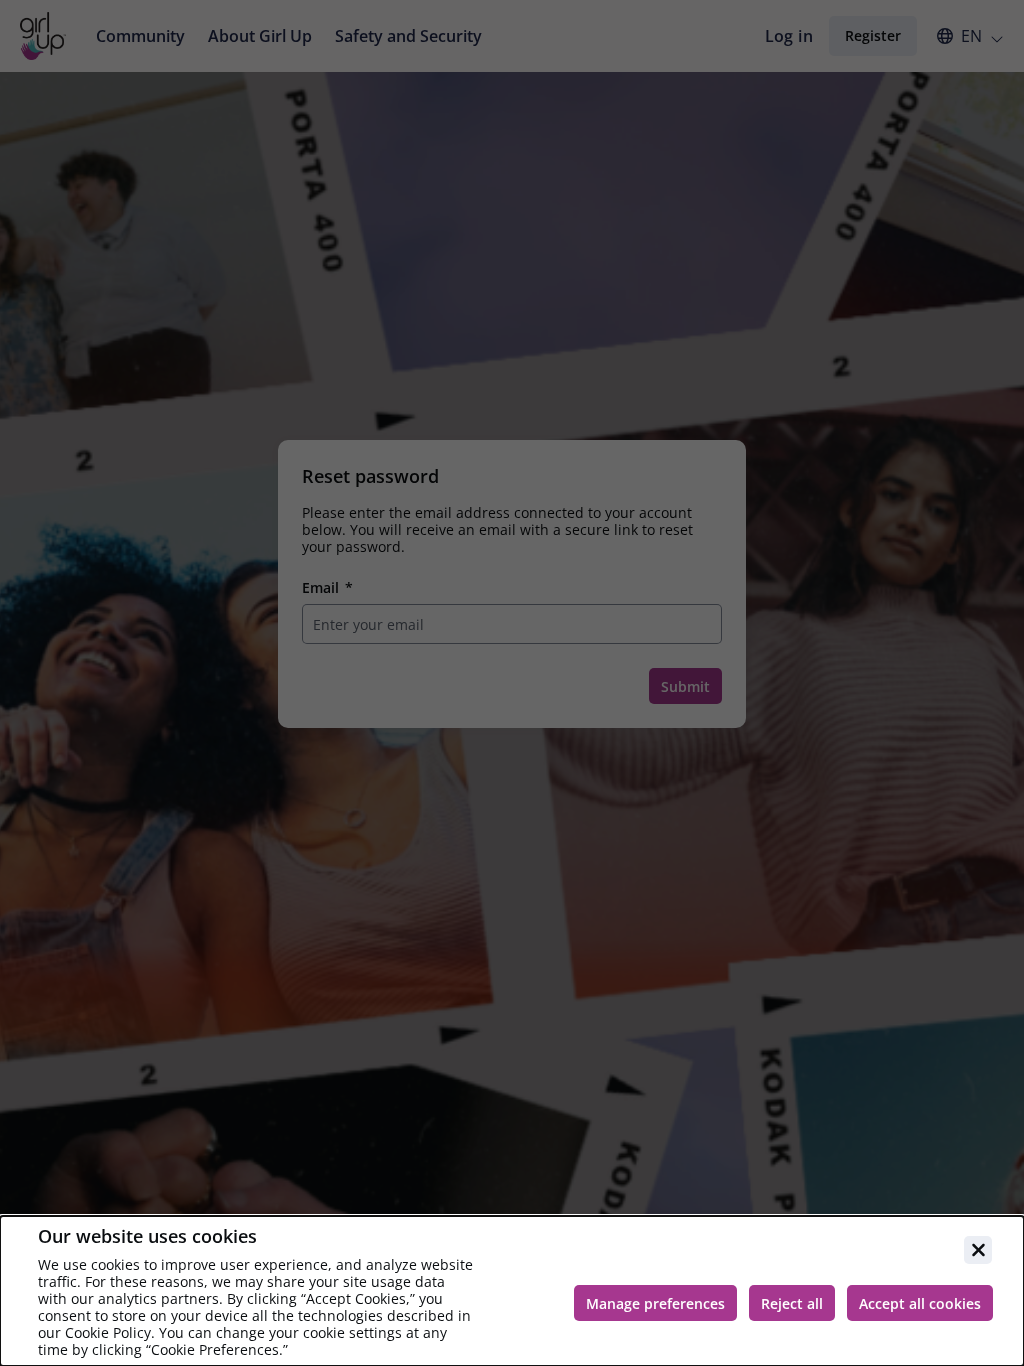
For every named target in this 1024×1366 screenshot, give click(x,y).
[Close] (978, 1250)
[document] (512, 1291)
